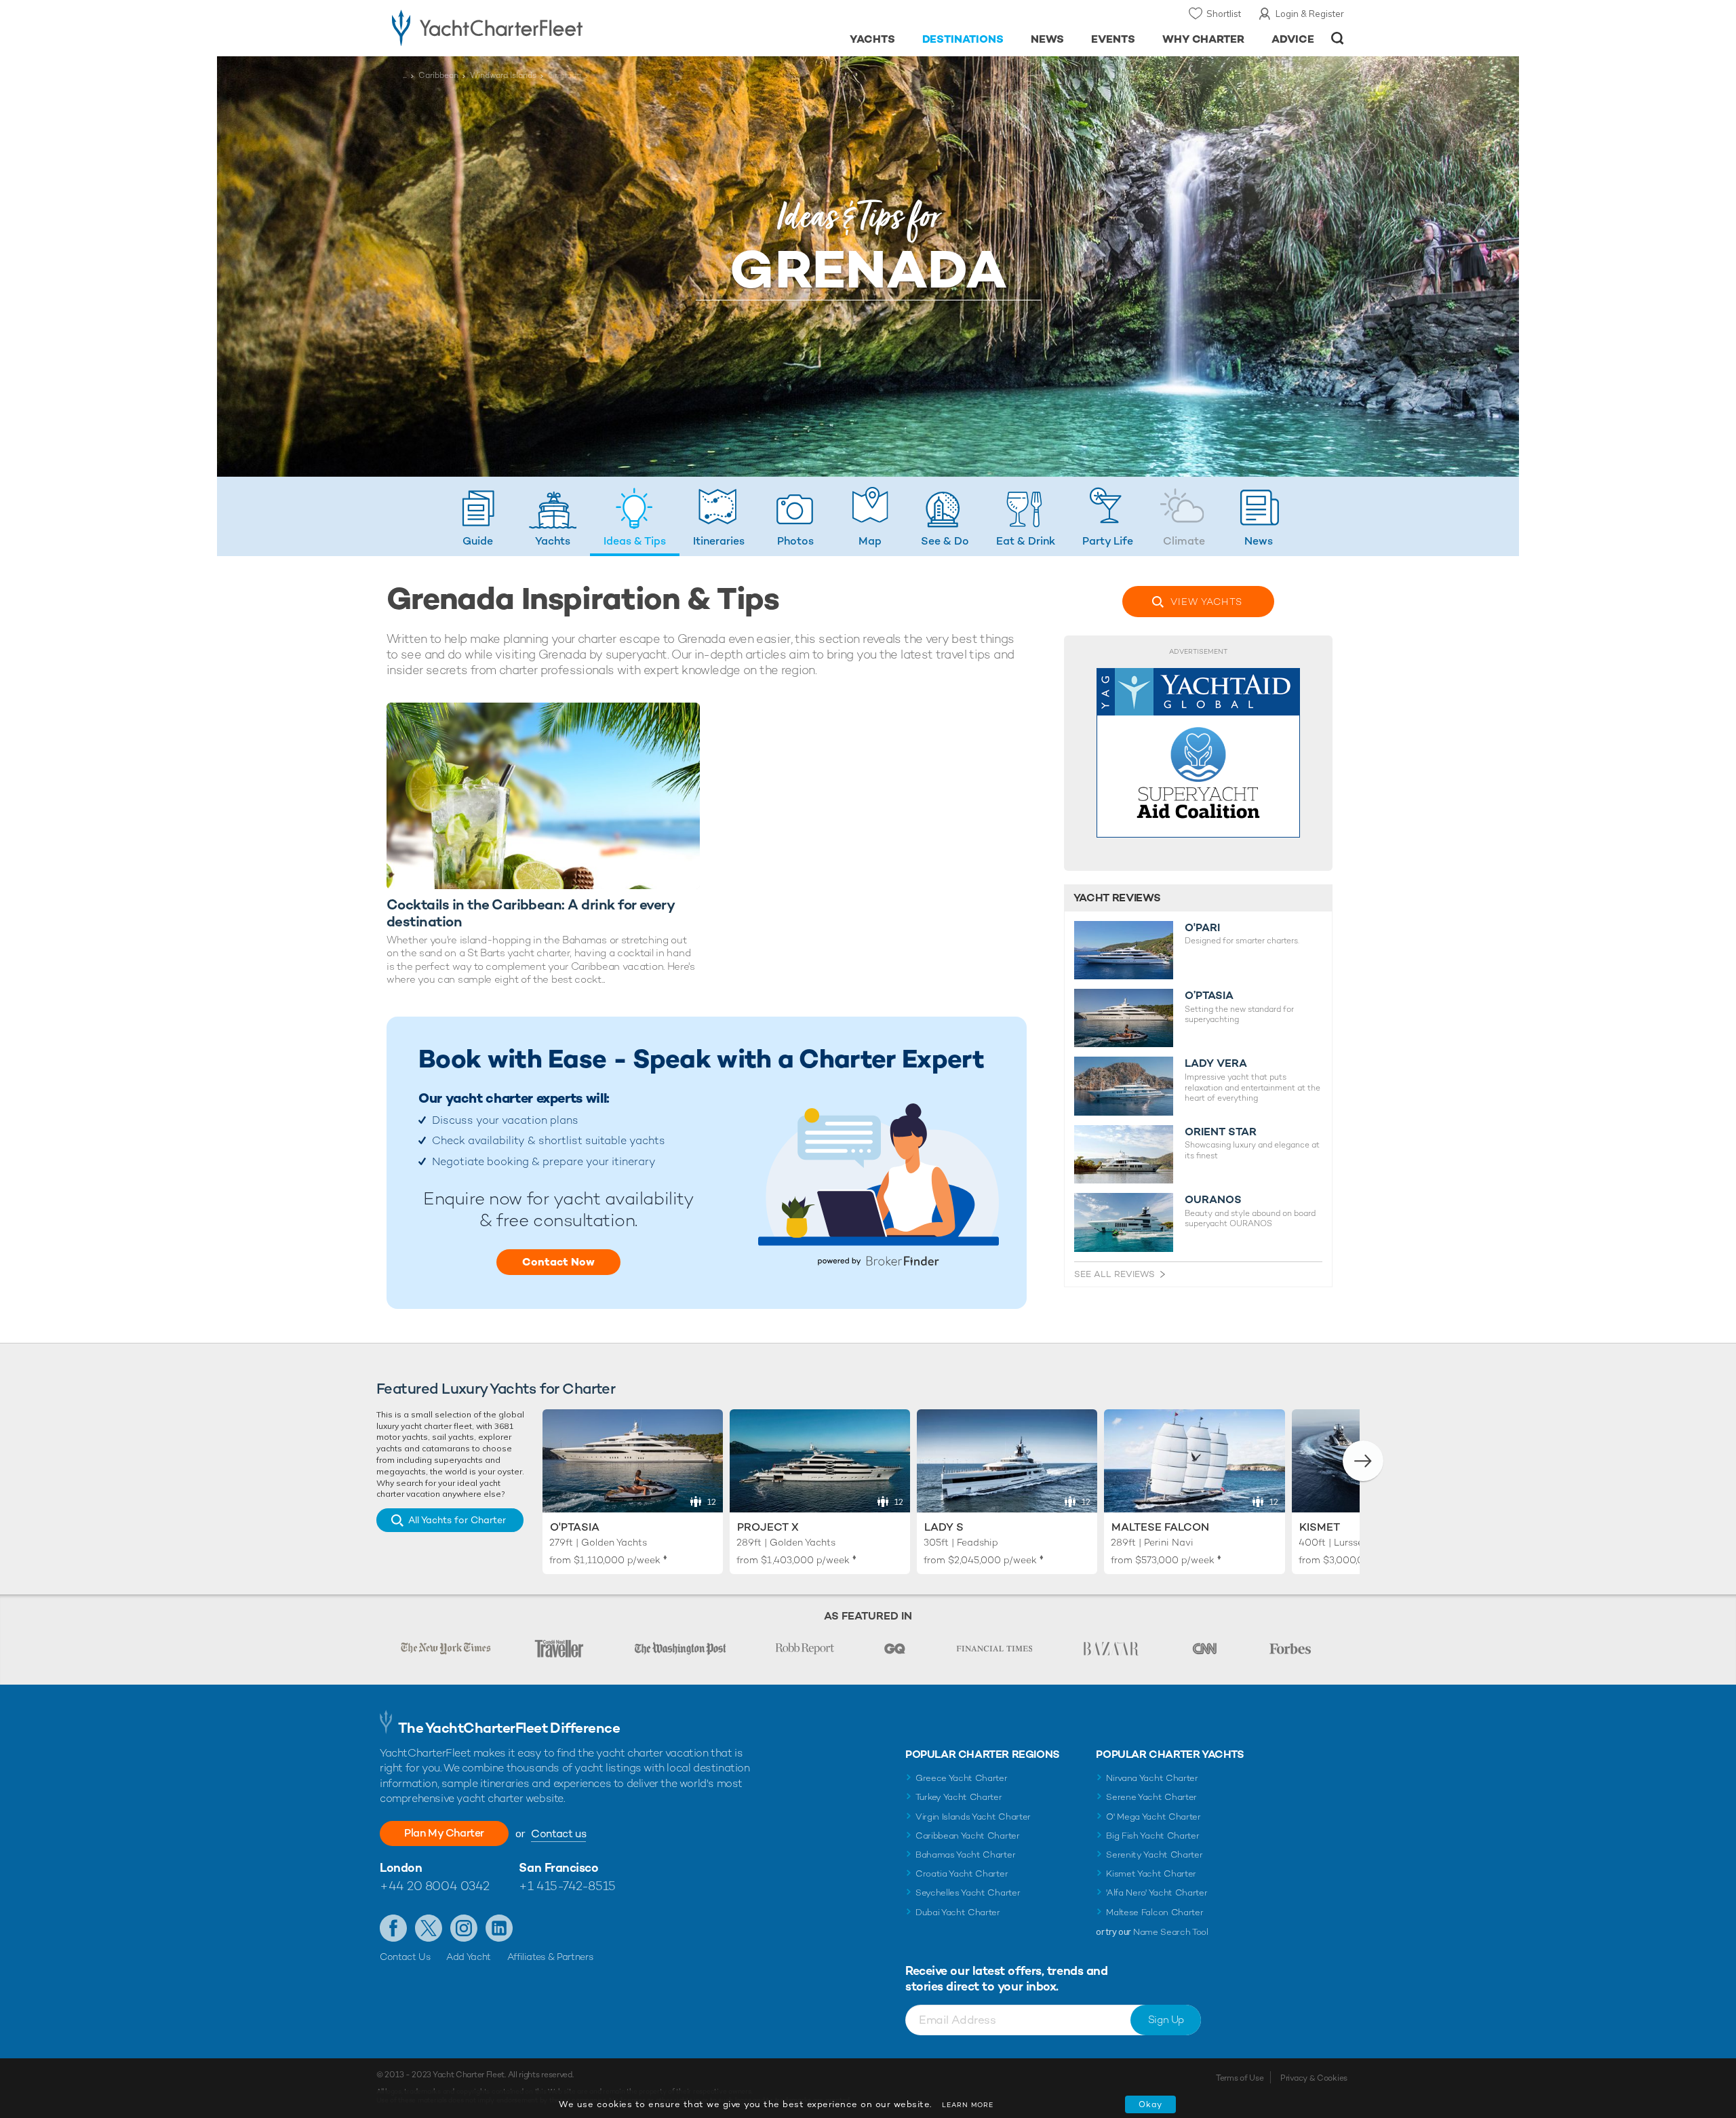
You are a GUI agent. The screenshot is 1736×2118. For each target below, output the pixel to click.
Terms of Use (1240, 2078)
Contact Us (405, 1957)
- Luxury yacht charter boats (530, 27)
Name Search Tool (1171, 1932)
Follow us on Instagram (464, 1928)
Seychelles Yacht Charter (968, 1893)
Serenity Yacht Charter (1154, 1855)
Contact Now (558, 1262)
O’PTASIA (1209, 996)
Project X (768, 1527)
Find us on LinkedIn (499, 1928)
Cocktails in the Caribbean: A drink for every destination (530, 913)
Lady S (944, 1527)
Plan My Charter (444, 1833)
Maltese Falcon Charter (1155, 1912)
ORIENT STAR (1221, 1132)
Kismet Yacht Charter (1151, 1874)
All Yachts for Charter (457, 1520)
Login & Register (1310, 14)
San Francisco (558, 1867)
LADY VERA (1216, 1063)
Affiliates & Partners (550, 1957)
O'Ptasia (575, 1527)
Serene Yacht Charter (1151, 1797)
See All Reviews (1114, 1274)
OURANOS (1213, 1200)
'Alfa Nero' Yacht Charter (1157, 1893)
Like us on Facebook (393, 1928)
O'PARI (1202, 928)
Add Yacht (469, 1957)
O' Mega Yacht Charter (1153, 1817)
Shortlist (1224, 14)
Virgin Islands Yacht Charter (973, 1817)
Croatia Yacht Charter (962, 1874)
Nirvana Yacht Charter (1152, 1778)
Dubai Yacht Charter (958, 1912)
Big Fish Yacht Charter (1152, 1836)
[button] (1363, 1461)
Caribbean (438, 75)
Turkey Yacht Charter (959, 1797)
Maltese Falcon (1160, 1527)
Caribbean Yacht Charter (968, 1836)
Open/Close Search (1338, 38)
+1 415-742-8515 (567, 1886)
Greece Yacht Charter (962, 1778)
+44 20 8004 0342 (435, 1886)
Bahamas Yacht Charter (965, 1855)
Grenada (565, 75)
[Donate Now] (1198, 753)
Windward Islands (503, 75)
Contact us (558, 1833)
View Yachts (1206, 602)
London (401, 1867)
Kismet (1320, 1527)
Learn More (968, 2105)
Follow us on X (429, 1928)
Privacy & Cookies (1314, 2078)
